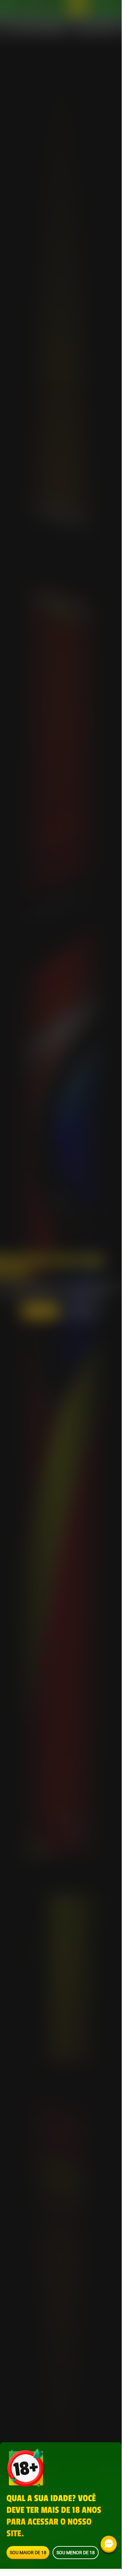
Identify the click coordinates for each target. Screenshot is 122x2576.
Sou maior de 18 (28, 2552)
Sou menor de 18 (76, 2552)
